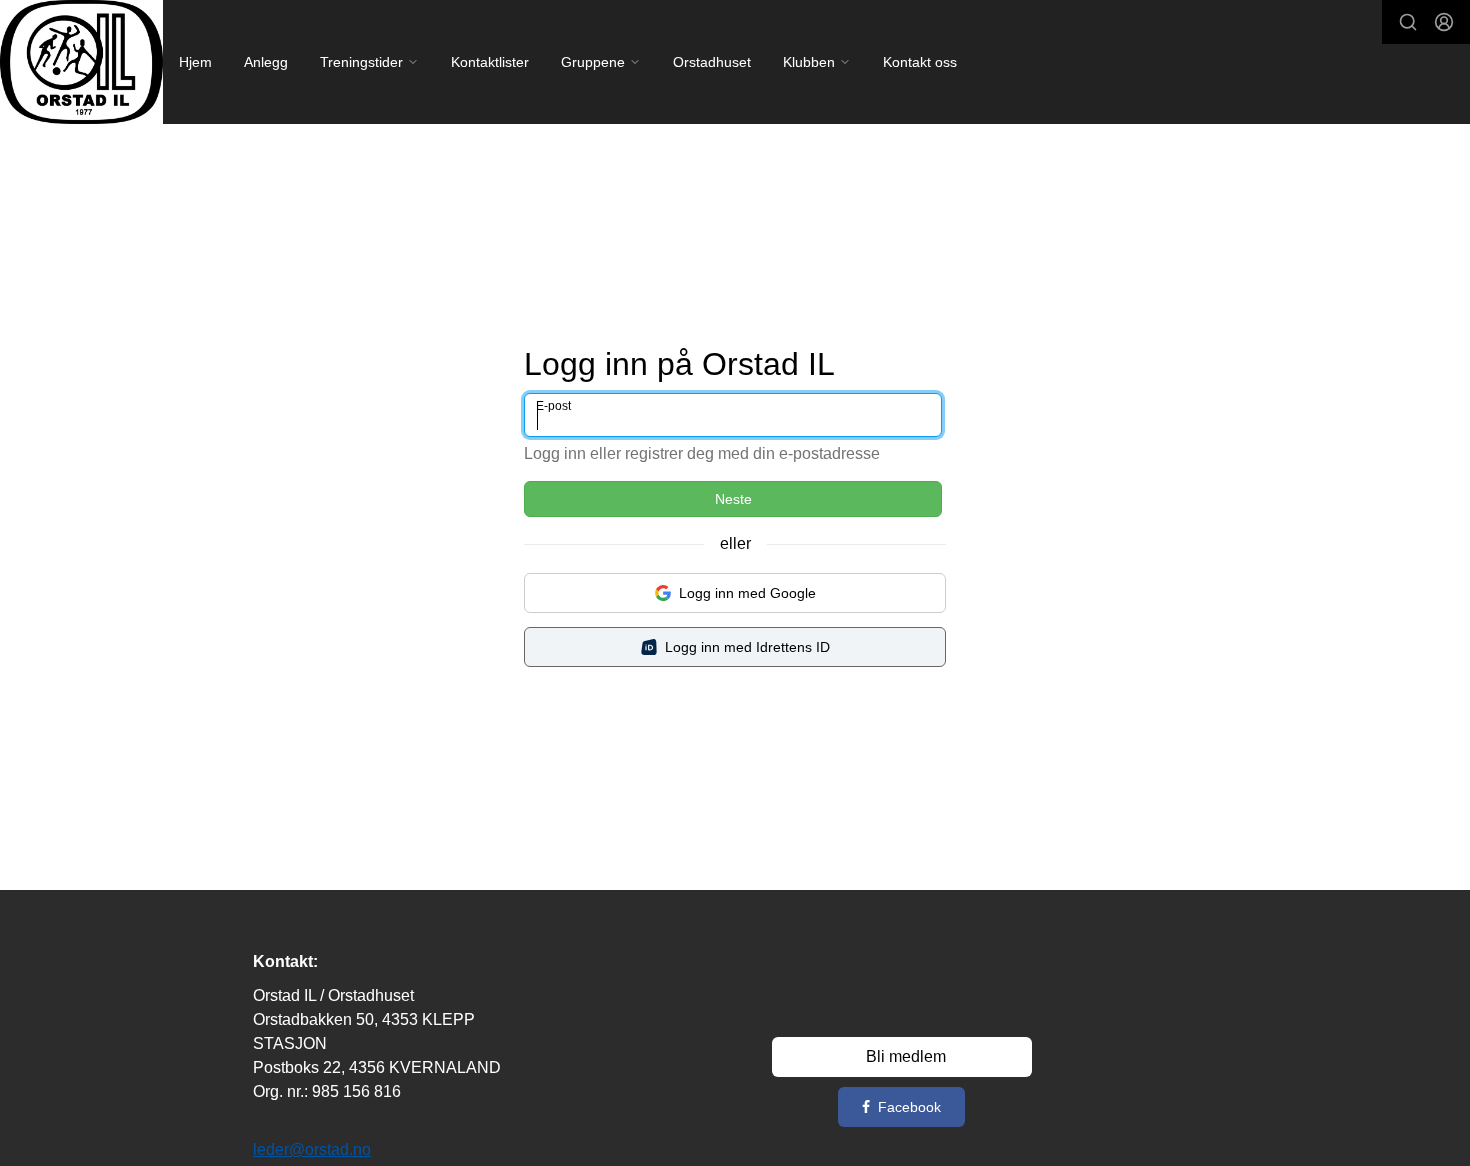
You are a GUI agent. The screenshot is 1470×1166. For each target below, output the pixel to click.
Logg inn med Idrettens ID (747, 647)
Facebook (909, 1107)
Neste (733, 499)
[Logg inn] (1444, 22)
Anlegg (266, 62)
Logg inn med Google (747, 593)
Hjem (195, 62)
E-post (553, 406)
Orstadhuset (712, 62)
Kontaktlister (490, 62)
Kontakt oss (920, 62)
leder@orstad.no (312, 1149)
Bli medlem (906, 1056)
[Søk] (1408, 22)
